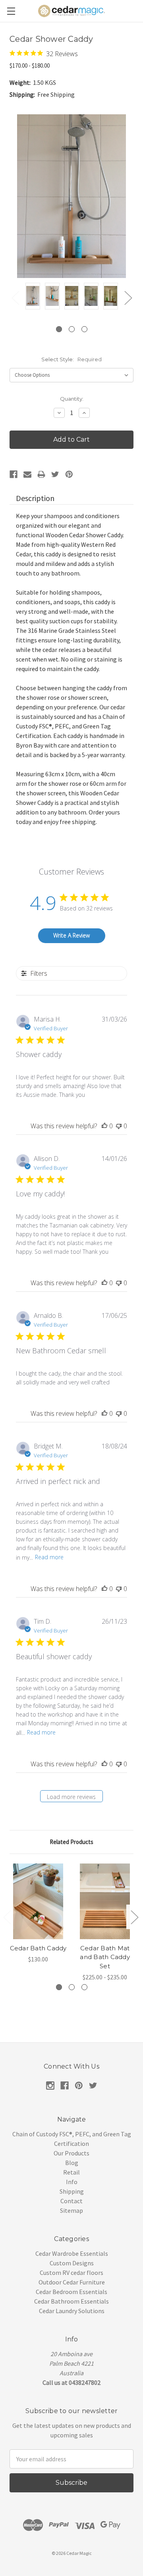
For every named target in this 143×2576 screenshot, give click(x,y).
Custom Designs (72, 2263)
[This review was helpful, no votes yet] (104, 1126)
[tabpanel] (33, 297)
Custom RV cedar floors (71, 2273)
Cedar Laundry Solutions (72, 2311)
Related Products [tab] (71, 1842)
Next (128, 298)
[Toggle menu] (11, 11)
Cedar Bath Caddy (38, 1948)
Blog (72, 2163)
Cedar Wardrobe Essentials (72, 2253)
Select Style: (71, 359)
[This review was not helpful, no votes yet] (119, 1126)
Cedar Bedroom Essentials (71, 2292)
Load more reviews (71, 1797)
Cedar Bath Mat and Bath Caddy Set (105, 1957)
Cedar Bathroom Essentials (71, 2301)
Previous (15, 298)
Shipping (72, 2191)
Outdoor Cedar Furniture (72, 2282)
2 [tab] (72, 329)
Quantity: (72, 399)
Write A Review (71, 935)
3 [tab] (84, 329)
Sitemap (71, 2210)
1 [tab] (59, 329)
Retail (71, 2172)
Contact (71, 2201)
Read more (49, 1557)
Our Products (71, 2153)
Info (72, 2182)
